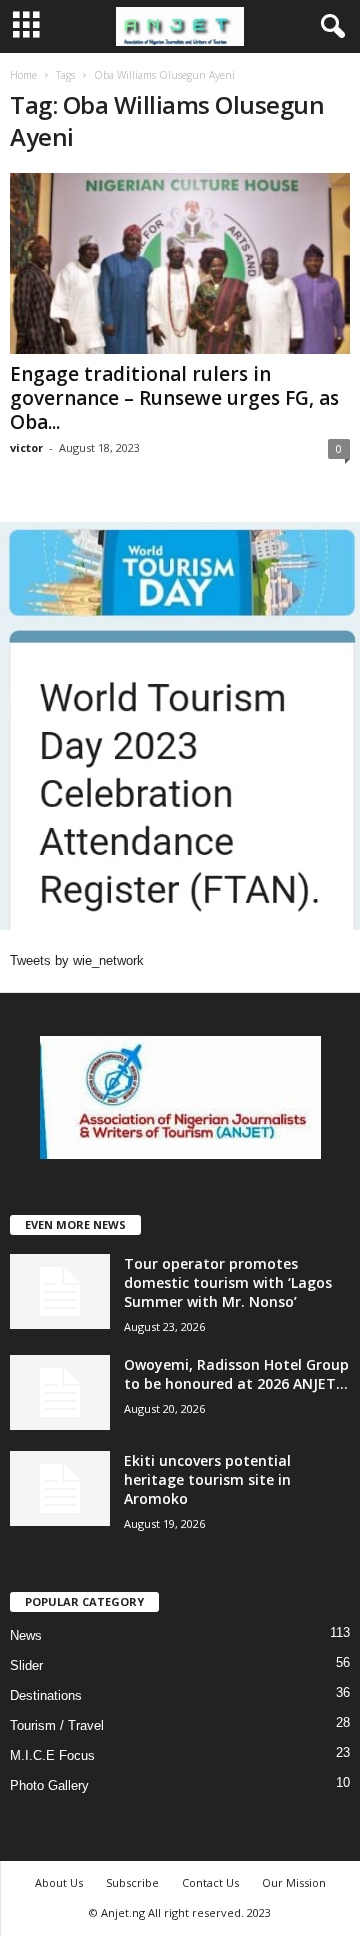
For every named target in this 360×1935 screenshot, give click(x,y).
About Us (59, 1882)
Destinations (46, 1695)
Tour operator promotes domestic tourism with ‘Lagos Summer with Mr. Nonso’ (228, 1282)
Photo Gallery (49, 1785)
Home (23, 75)
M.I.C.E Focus (52, 1755)
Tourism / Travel (57, 1725)
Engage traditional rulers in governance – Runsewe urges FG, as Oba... (174, 398)
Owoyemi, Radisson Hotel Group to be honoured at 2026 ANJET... (236, 1374)
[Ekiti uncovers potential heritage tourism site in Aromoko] (60, 1488)
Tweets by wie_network (77, 960)
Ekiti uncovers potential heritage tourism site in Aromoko (207, 1479)
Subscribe (132, 1882)
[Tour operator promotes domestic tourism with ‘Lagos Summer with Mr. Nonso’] (60, 1291)
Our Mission (294, 1882)
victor (26, 447)
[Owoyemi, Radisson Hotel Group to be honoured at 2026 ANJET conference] (60, 1392)
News (26, 1635)
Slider (26, 1665)
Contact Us (210, 1882)
